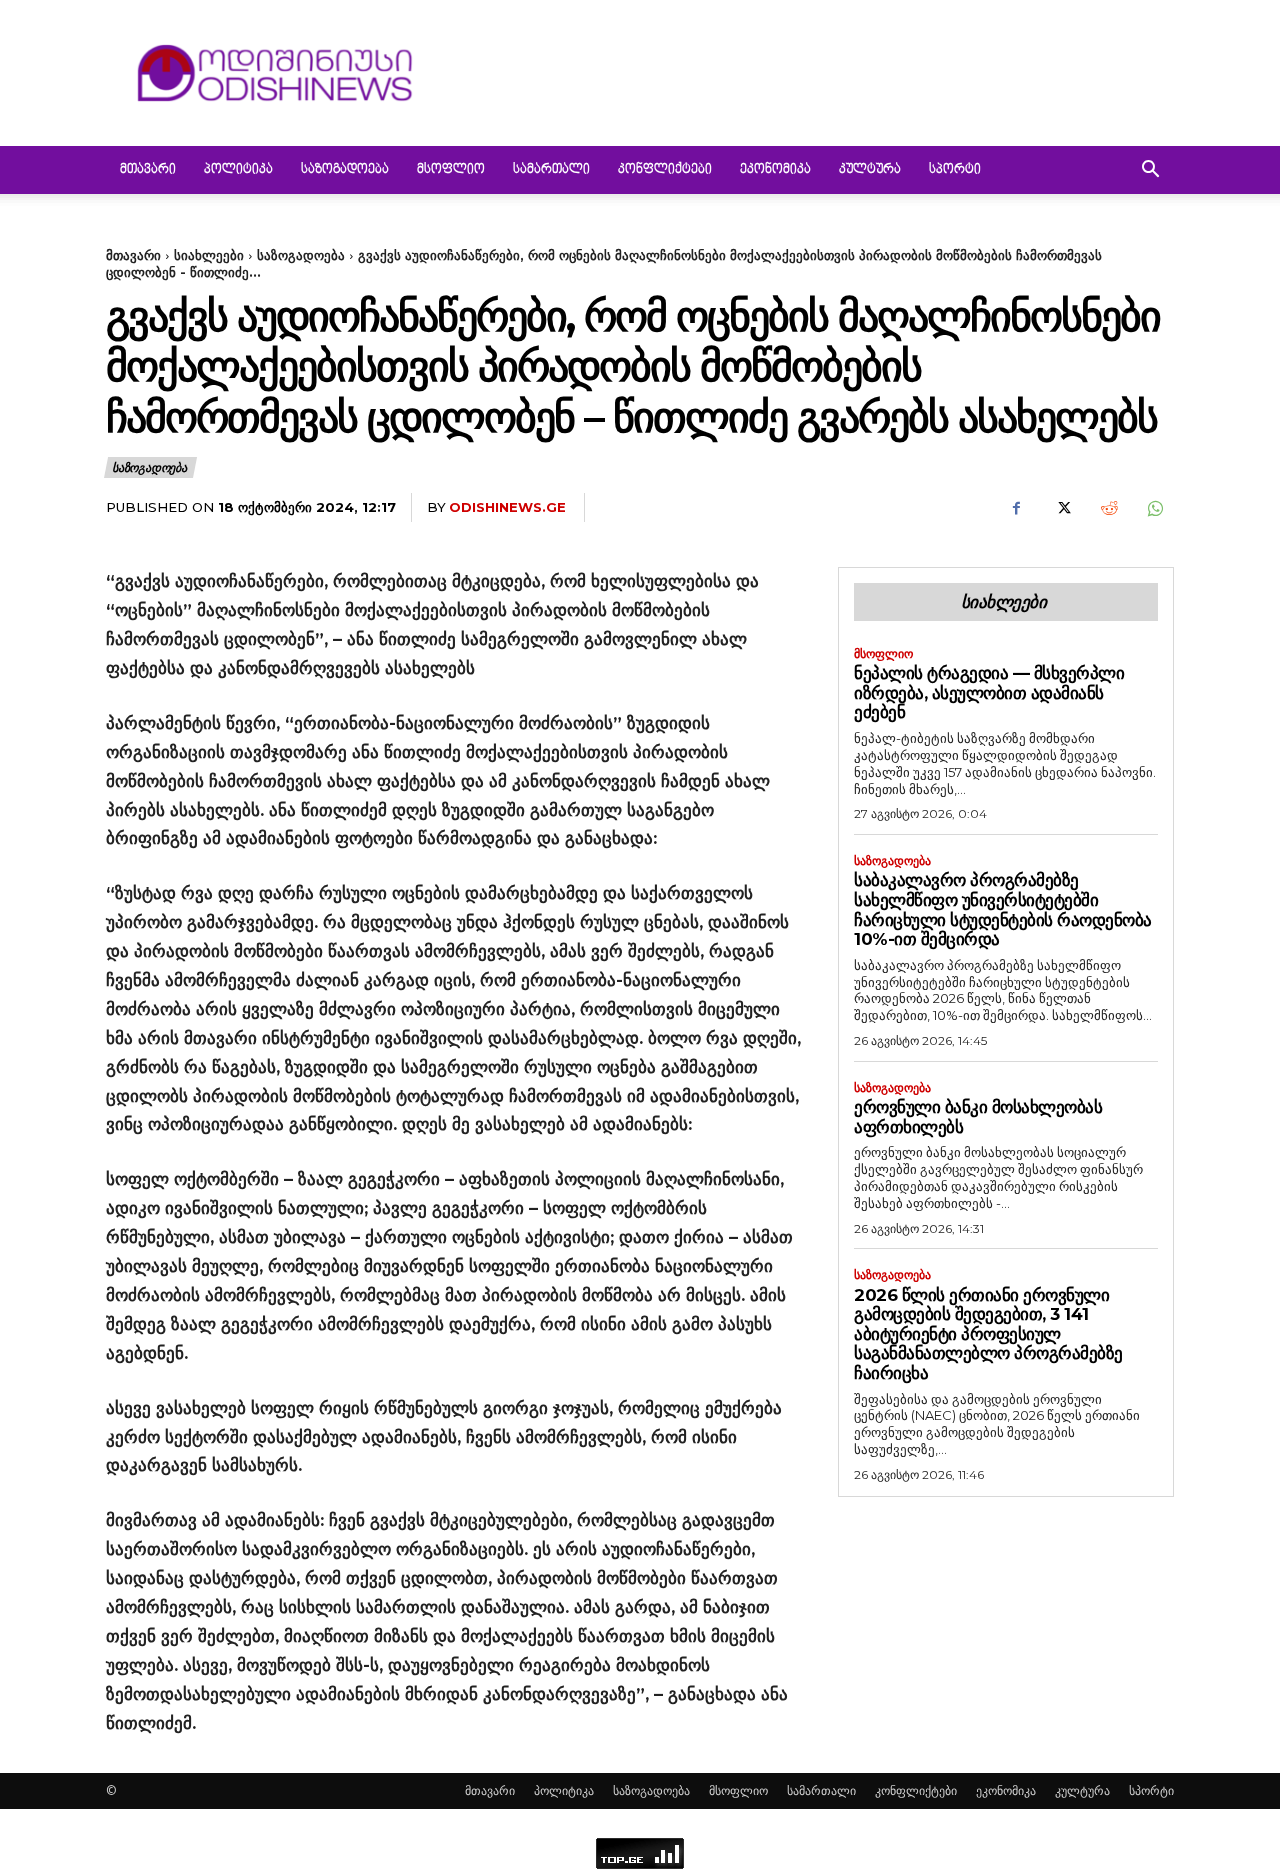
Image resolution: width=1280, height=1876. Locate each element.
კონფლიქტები (665, 170)
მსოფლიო (451, 170)
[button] (1150, 171)
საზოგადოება (345, 170)
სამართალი (551, 170)
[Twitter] (1062, 508)
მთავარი (148, 170)
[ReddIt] (1108, 508)
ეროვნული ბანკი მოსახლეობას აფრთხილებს (978, 1117)
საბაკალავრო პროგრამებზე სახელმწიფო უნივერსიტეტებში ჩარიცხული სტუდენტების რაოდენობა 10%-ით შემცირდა (1003, 909)
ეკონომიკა (775, 170)
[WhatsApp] (1154, 508)
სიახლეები (209, 255)
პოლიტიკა (238, 170)
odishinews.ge (507, 507)
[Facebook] (1016, 508)
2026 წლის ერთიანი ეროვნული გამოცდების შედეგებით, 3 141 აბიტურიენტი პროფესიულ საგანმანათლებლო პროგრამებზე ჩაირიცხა (988, 1334)
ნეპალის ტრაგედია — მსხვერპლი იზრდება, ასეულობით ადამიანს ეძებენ (989, 692)
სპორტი (955, 170)
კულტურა (870, 170)
